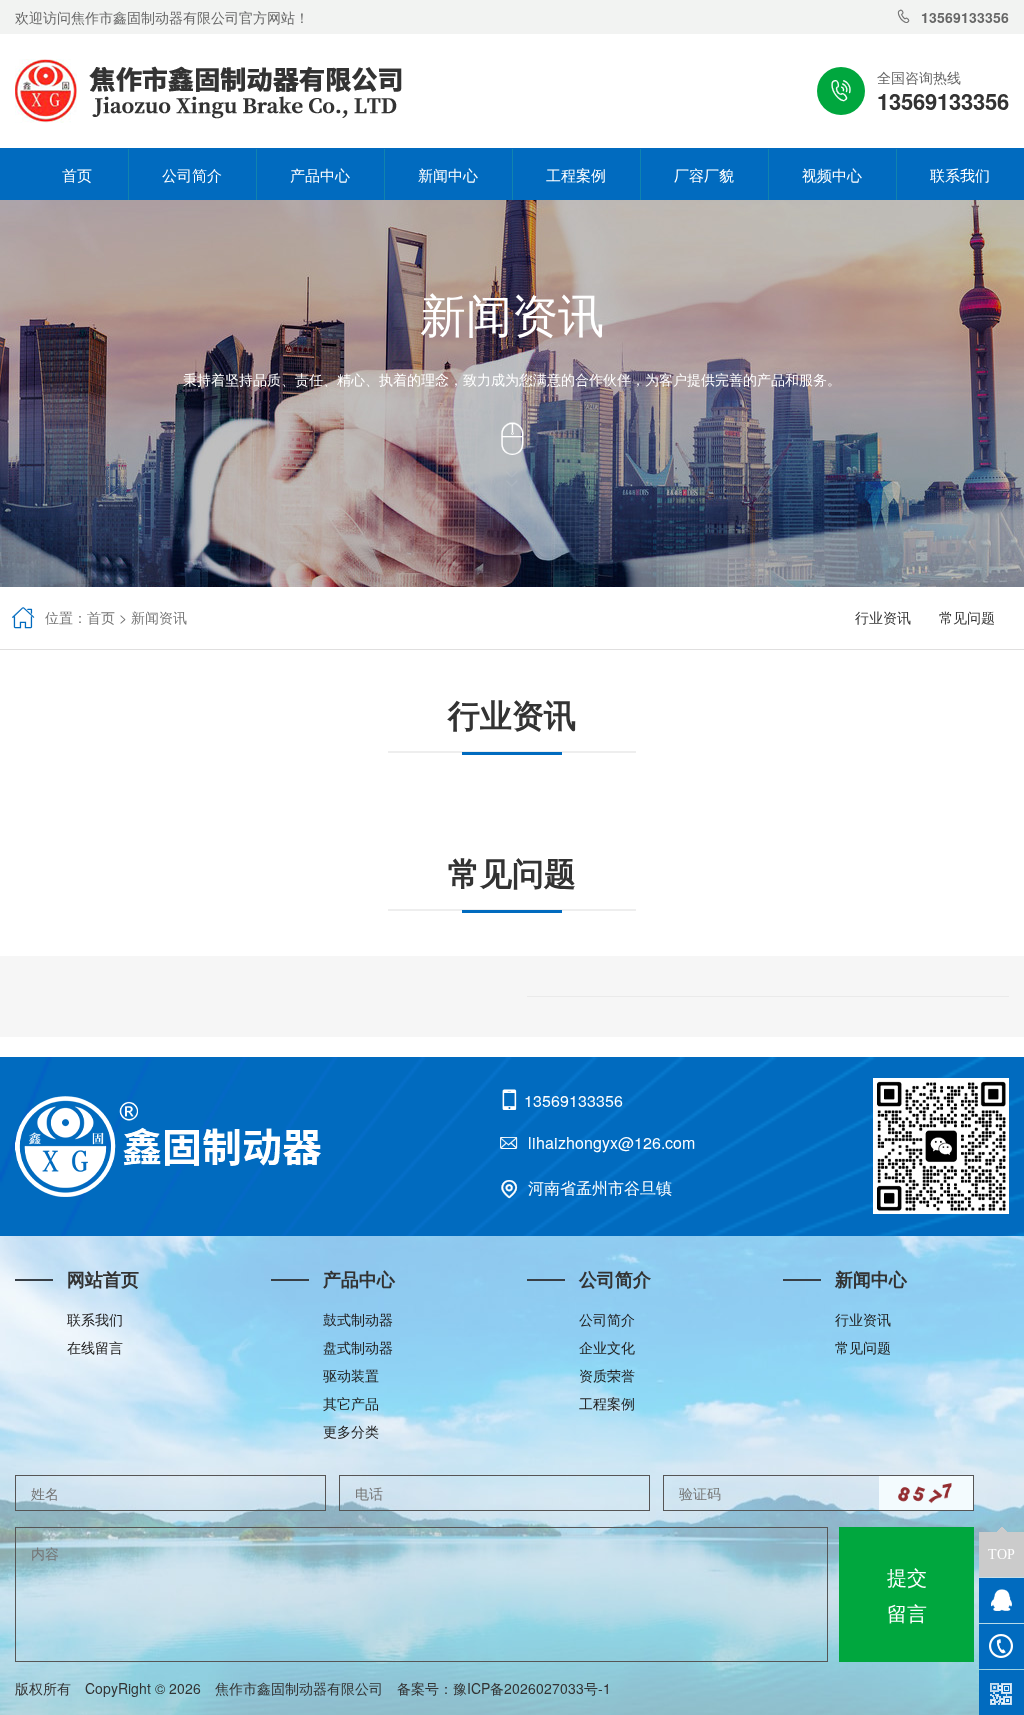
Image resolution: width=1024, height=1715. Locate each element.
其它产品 (351, 1403)
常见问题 (967, 617)
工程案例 (576, 174)
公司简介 (192, 174)
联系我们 (960, 174)
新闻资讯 (159, 617)
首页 (64, 174)
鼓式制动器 (358, 1319)
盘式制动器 (358, 1347)
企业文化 (607, 1347)
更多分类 (351, 1431)
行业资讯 (883, 617)
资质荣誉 (607, 1375)
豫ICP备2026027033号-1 (539, 1688)
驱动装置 (351, 1375)
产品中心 (320, 174)
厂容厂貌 (704, 174)
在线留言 (95, 1347)
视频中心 (832, 174)
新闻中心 (448, 174)
